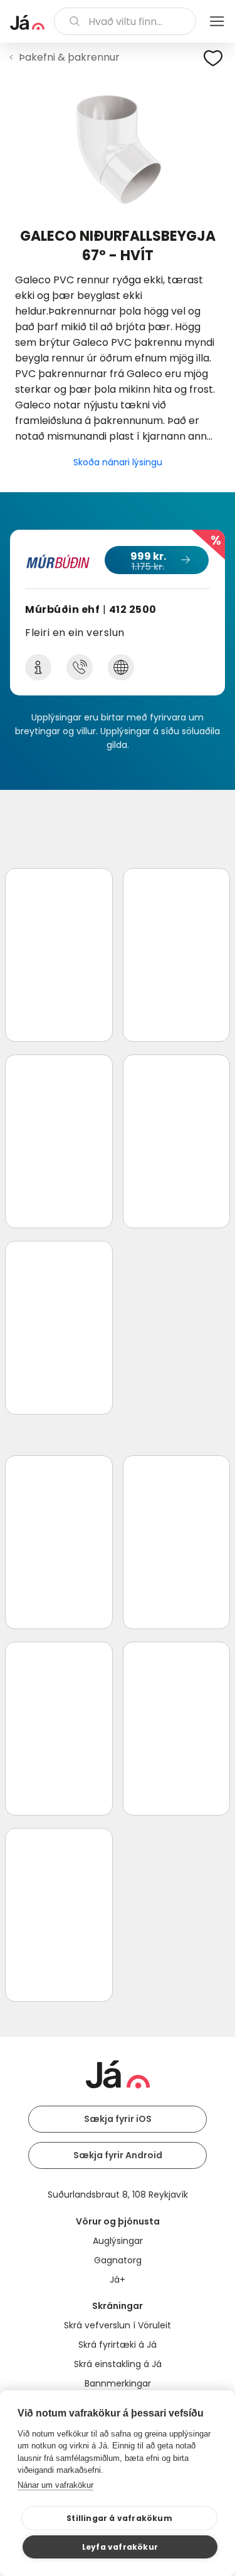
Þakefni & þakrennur (69, 57)
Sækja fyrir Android (118, 2155)
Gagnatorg (118, 2260)
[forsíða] (27, 23)
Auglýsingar (118, 2241)
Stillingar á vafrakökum (119, 2518)
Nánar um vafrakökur (55, 2485)
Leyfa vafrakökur (120, 2547)
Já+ (118, 2280)
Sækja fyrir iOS (118, 2119)
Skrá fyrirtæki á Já (118, 2345)
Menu (217, 21)
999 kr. (148, 561)
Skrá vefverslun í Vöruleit (118, 2325)
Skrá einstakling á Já (118, 2364)
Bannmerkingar (118, 2383)
